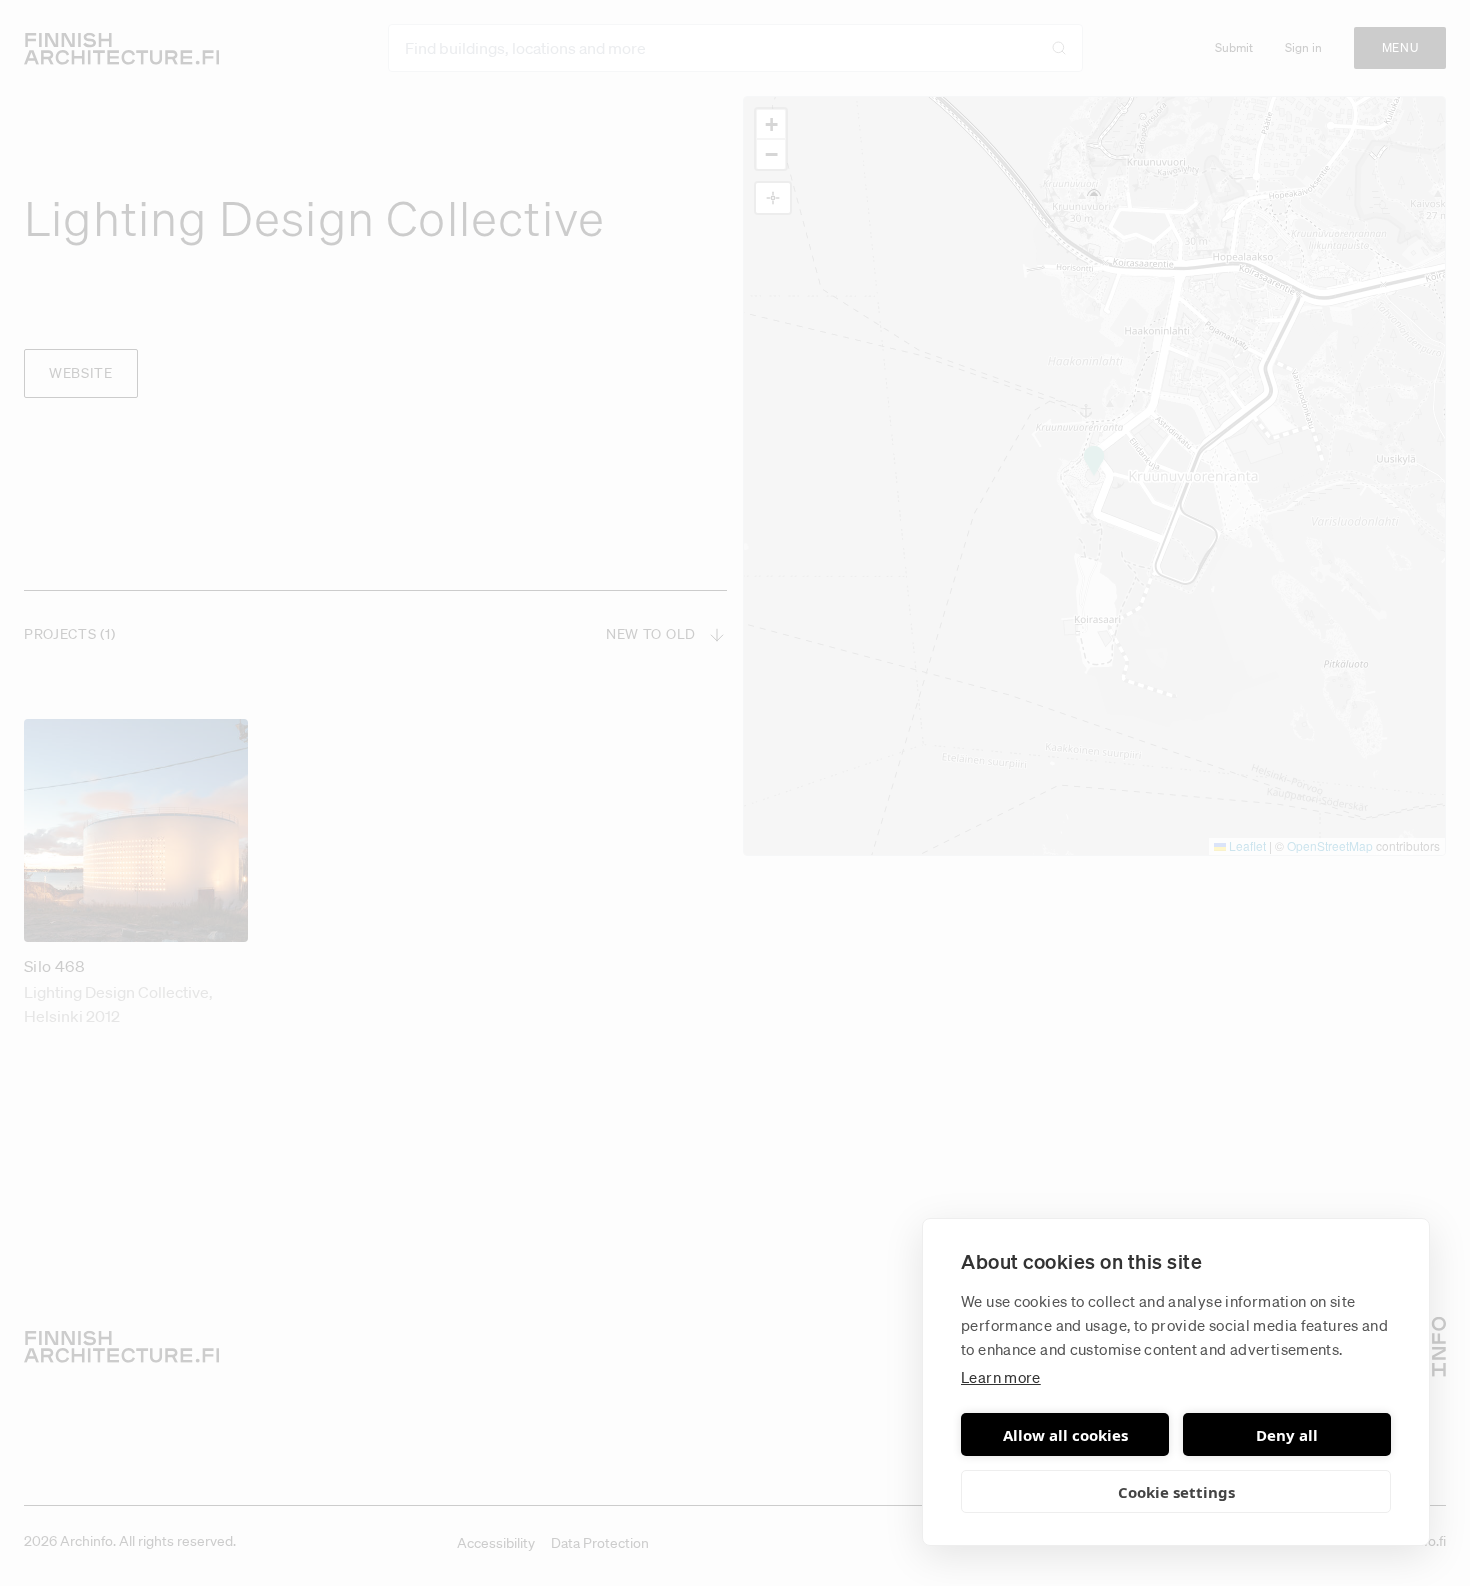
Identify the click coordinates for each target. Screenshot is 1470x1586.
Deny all (1287, 1435)
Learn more (1001, 1377)
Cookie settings (1176, 1492)
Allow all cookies (1065, 1435)
